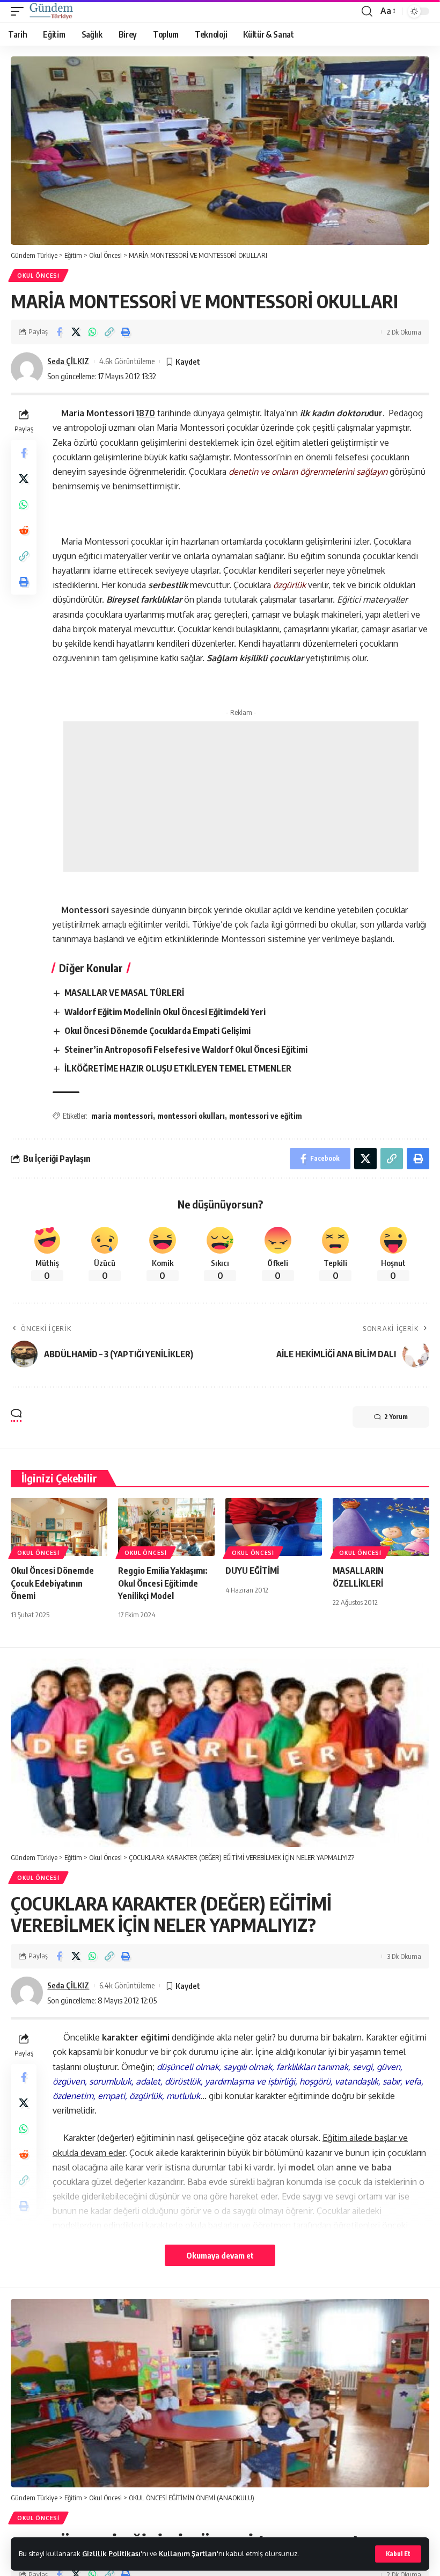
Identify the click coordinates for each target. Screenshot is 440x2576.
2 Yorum (396, 1417)
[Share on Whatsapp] (92, 332)
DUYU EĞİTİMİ (252, 1571)
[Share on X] (76, 332)
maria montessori (122, 1116)
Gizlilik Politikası (111, 2553)
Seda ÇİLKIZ (68, 361)
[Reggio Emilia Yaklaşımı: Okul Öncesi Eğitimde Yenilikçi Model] (166, 1527)
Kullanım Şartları (188, 2553)
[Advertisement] (241, 797)
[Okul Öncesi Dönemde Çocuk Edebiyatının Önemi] (59, 1527)
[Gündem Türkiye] (51, 11)
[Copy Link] (109, 332)
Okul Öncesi (38, 276)
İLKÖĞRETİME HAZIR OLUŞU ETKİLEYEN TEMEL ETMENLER (178, 1068)
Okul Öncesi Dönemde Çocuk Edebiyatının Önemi (52, 1583)
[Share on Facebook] (59, 332)
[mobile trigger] (20, 11)
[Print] (126, 332)
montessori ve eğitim (266, 1116)
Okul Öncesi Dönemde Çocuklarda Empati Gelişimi (157, 1031)
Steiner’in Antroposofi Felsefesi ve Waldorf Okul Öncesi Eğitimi (186, 1050)
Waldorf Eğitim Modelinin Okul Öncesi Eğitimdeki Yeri (165, 1012)
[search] (367, 11)
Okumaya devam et (220, 2255)
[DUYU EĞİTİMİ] (274, 1527)
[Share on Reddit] (24, 530)
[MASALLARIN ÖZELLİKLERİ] (381, 1527)
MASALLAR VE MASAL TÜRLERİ (124, 993)
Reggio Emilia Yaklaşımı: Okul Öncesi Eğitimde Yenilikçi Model (163, 1583)
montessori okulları (191, 1116)
